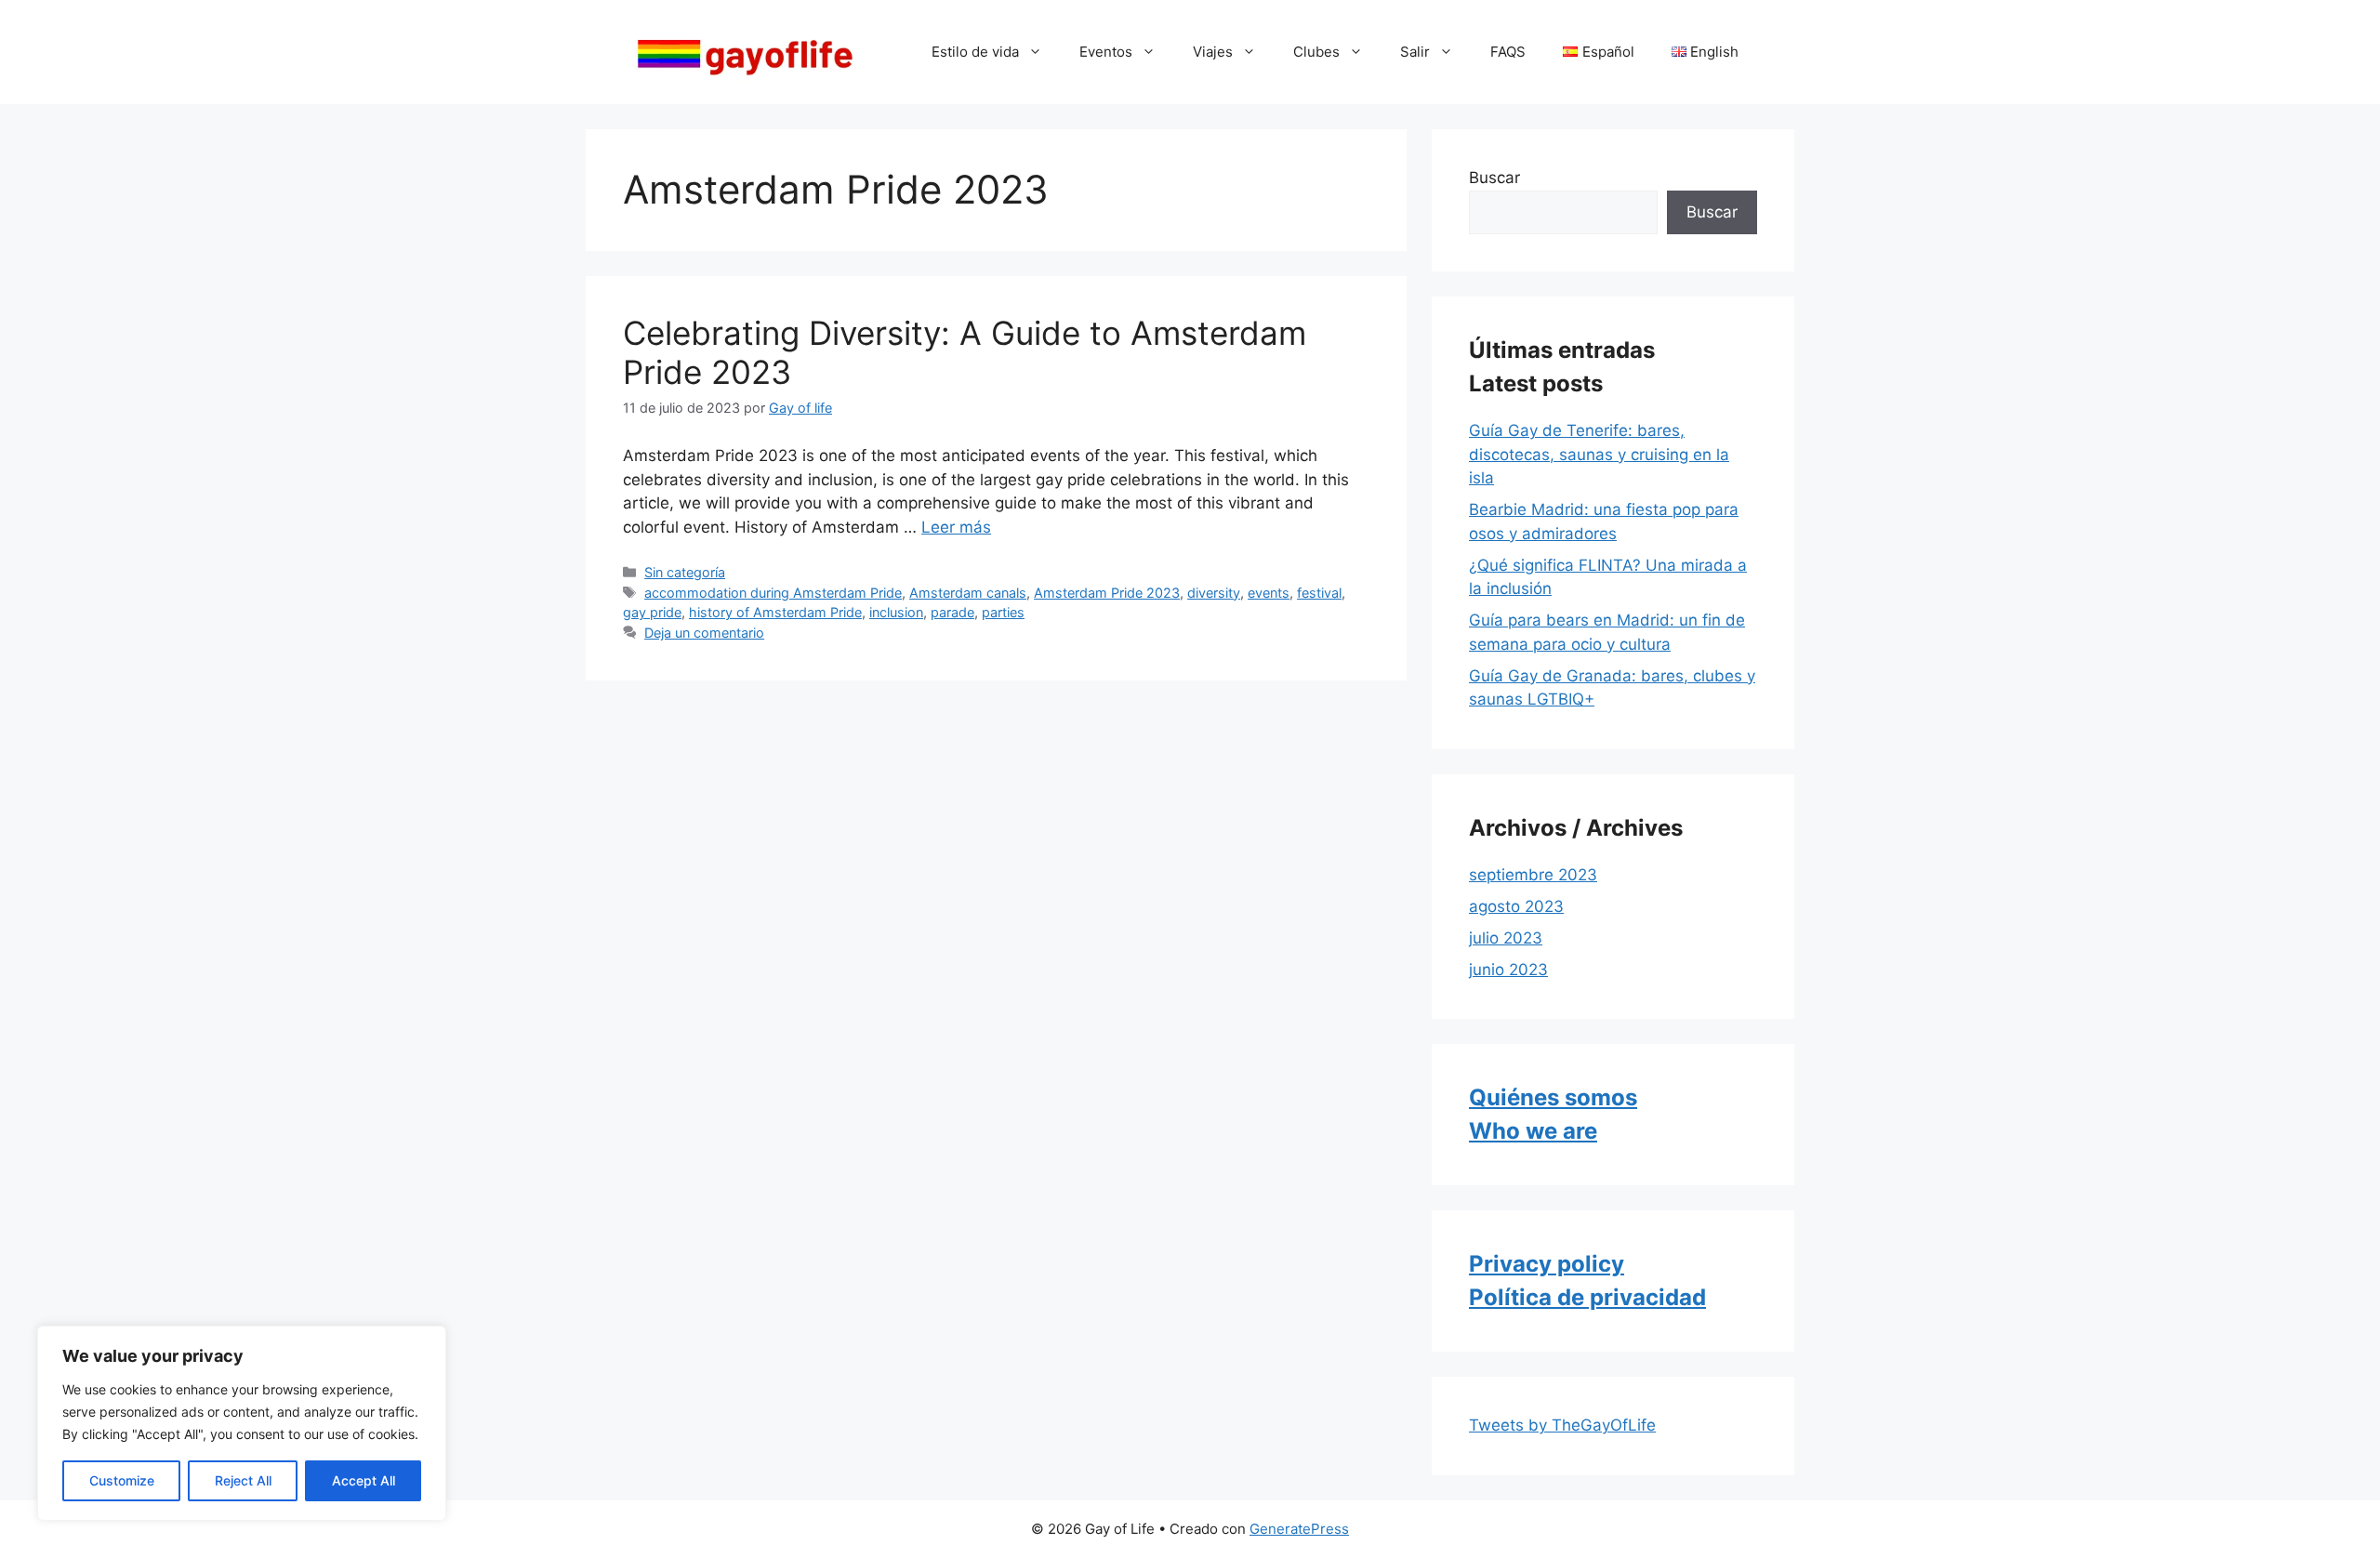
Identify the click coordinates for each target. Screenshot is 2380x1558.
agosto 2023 (1516, 906)
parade (952, 612)
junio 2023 (1508, 970)
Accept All (364, 1480)
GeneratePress (1299, 1529)
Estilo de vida (975, 52)
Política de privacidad (1587, 1297)
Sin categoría (685, 572)
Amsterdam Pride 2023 (1107, 593)
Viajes (1213, 52)
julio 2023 (1506, 938)
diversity (1214, 593)
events (1269, 593)
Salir (1415, 52)
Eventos (1106, 52)
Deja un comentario (704, 633)
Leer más (956, 527)
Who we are (1533, 1131)
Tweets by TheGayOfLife (1562, 1425)
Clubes (1316, 52)
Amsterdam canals (968, 593)
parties (1003, 612)
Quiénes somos (1553, 1097)
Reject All (243, 1480)
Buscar (1494, 178)
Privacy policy (1547, 1264)
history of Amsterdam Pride (775, 612)
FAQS (1508, 52)
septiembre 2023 (1533, 875)
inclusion (896, 612)
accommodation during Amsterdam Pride (773, 593)
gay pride (652, 612)
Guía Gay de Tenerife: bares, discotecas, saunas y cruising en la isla (1599, 454)
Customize (122, 1480)
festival (1319, 593)
